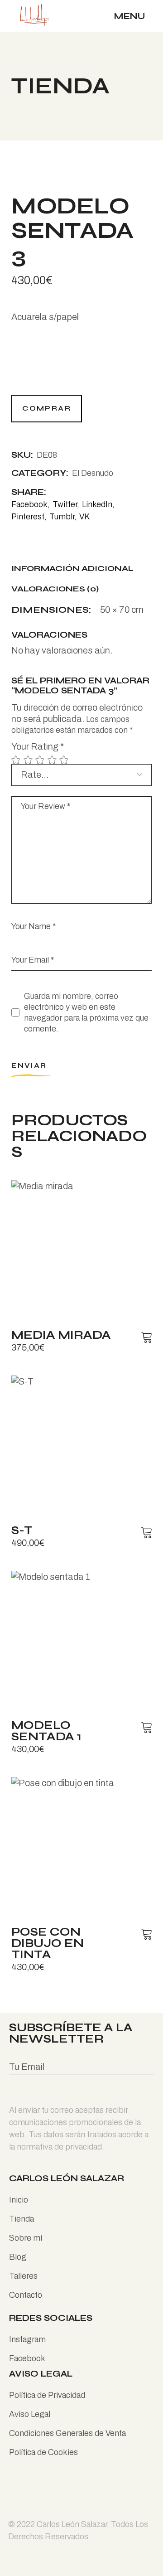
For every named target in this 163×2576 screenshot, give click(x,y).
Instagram (27, 2339)
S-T (22, 1530)
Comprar (47, 408)
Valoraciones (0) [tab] (55, 589)
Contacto (26, 2295)
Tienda (22, 2219)
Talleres (23, 2276)
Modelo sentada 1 (46, 1731)
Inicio (19, 2200)
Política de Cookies (43, 2452)
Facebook (27, 2358)
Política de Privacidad (47, 2395)
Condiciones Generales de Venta (67, 2433)
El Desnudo (93, 473)
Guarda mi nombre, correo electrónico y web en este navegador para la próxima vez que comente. (86, 1013)
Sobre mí (26, 2238)
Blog (18, 2257)
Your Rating (38, 746)
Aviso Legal (30, 2414)
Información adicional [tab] (72, 569)
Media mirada (61, 1335)
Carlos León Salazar (72, 2524)
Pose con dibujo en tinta (48, 1943)
